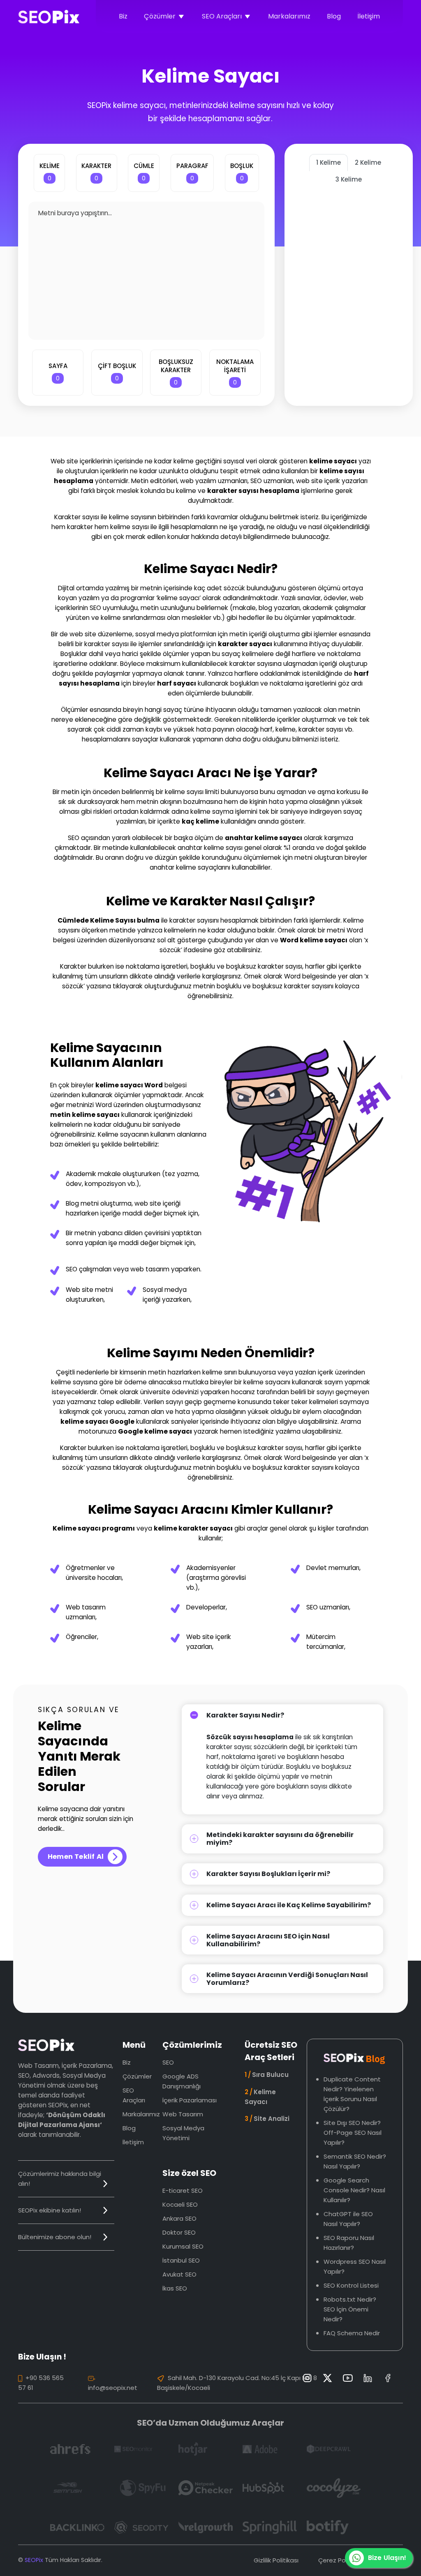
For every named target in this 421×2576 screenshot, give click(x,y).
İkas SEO (175, 2288)
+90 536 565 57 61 (41, 2383)
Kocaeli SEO (180, 2204)
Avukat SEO (179, 2274)
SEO (168, 2062)
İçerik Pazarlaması (190, 2100)
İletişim (369, 16)
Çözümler (137, 2076)
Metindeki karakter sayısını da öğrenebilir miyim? (280, 1839)
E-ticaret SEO (183, 2190)
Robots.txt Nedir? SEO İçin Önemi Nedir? (350, 2309)
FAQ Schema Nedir (352, 2333)
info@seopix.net (113, 2388)
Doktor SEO (179, 2232)
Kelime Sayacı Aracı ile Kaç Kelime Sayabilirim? (289, 1905)
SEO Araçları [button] (222, 16)
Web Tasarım (183, 2114)
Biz (123, 16)
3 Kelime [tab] (349, 179)
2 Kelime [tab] (368, 162)
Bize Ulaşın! (387, 2558)
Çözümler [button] (160, 16)
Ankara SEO (179, 2218)
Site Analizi (267, 2119)
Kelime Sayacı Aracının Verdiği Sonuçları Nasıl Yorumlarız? (287, 1979)
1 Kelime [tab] (328, 162)
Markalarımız (289, 16)
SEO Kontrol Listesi (351, 2285)
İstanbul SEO (181, 2260)
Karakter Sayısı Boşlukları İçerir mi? (268, 1874)
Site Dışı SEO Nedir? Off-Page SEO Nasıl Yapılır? (353, 2133)
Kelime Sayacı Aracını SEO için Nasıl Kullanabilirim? (268, 1940)
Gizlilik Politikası (276, 2560)
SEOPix (34, 2560)
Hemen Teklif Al (76, 1857)
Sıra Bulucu (267, 2075)
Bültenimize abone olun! (55, 2237)
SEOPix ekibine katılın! (50, 2210)
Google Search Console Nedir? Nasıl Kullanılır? (354, 2190)
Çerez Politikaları (343, 2560)
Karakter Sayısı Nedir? (245, 1715)
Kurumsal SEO (183, 2246)
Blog (334, 16)
